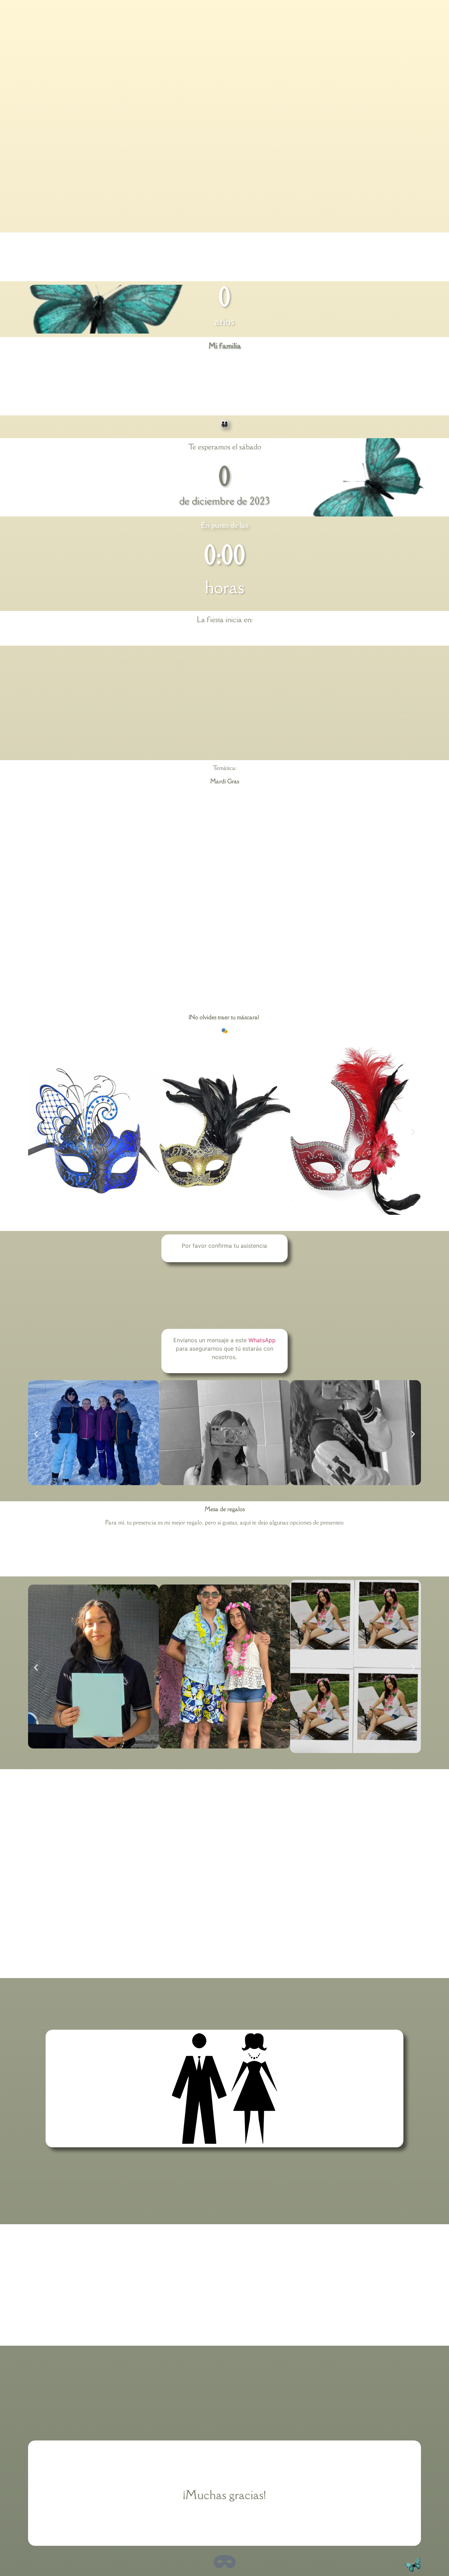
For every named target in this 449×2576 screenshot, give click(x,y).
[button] (36, 1132)
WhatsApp (262, 1340)
